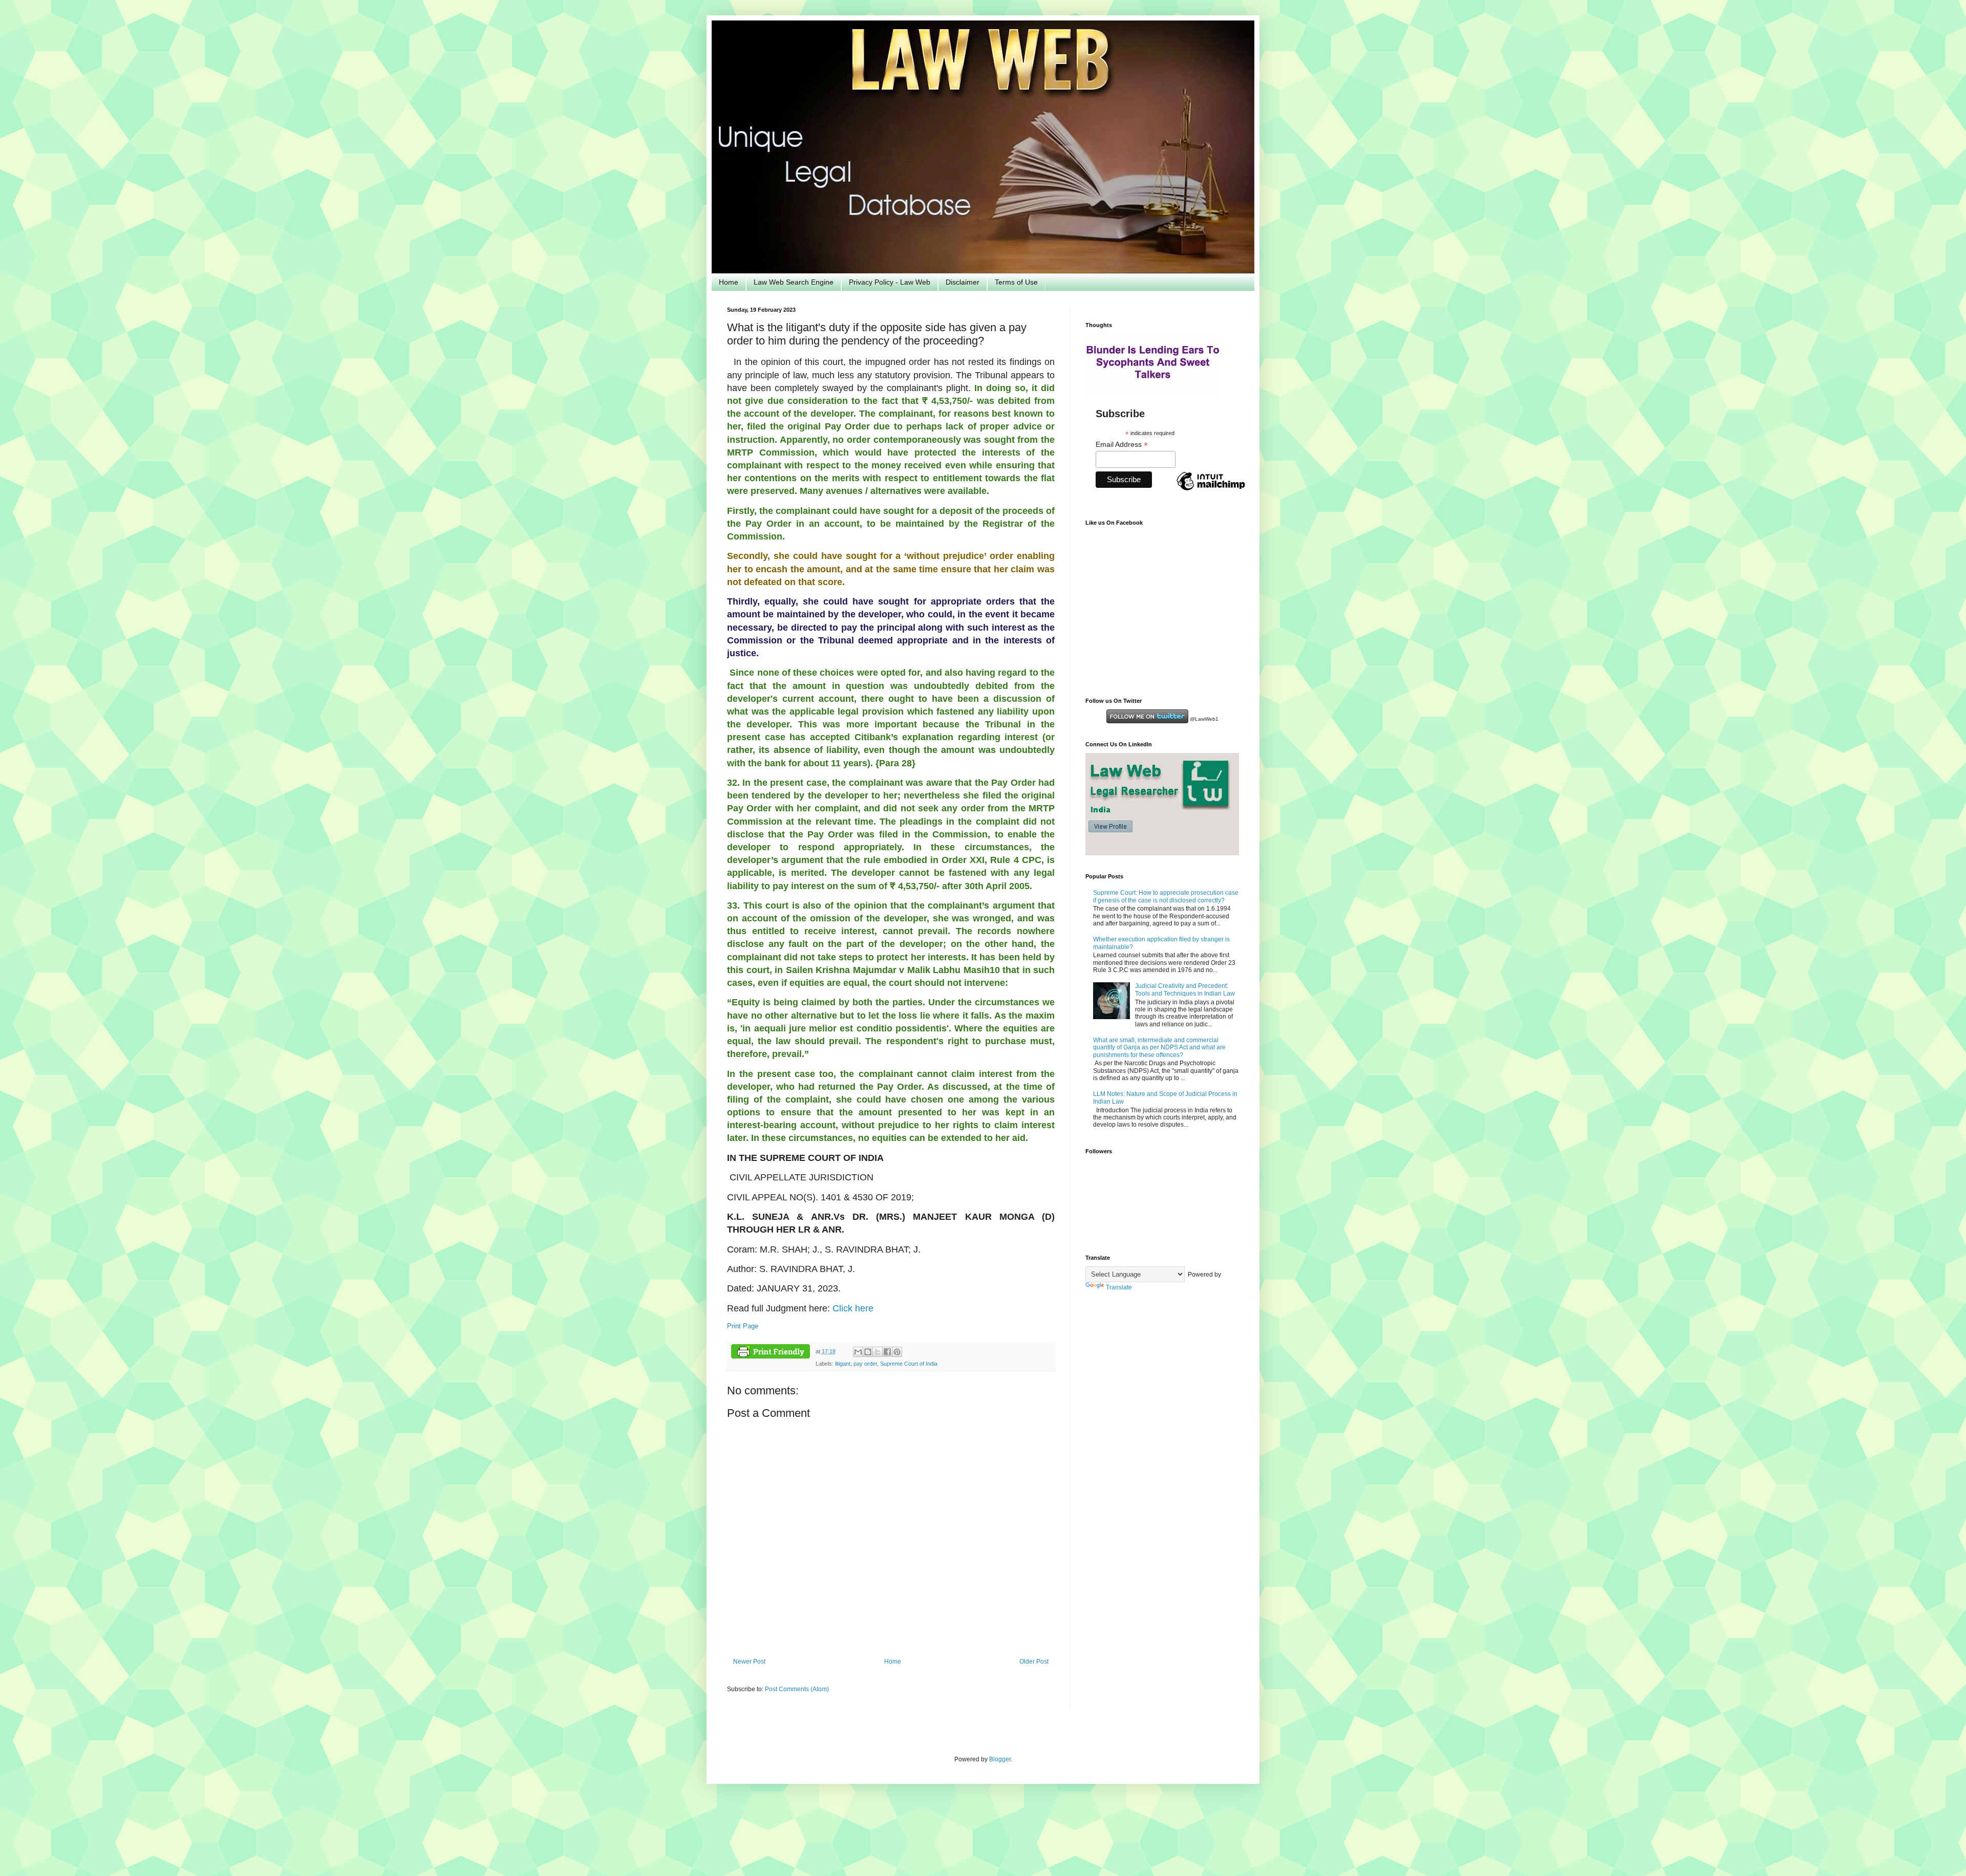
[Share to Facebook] (887, 1352)
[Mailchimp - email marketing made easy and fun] (1211, 490)
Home (729, 282)
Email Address (1122, 445)
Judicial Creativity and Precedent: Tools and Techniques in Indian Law (1185, 989)
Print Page (743, 1326)
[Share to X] (878, 1352)
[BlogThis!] (868, 1352)
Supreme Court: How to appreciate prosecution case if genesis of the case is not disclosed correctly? (1166, 896)
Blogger (1000, 1759)
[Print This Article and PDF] (771, 1353)
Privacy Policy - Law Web (890, 282)
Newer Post (749, 1662)
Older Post (1034, 1662)
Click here (852, 1308)
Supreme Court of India (909, 1364)
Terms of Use (1016, 282)
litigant (843, 1364)
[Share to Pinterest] (897, 1352)
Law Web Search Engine (794, 282)
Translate (1119, 1287)
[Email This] (858, 1352)
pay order (865, 1364)
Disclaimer (963, 282)
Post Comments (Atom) (797, 1689)
